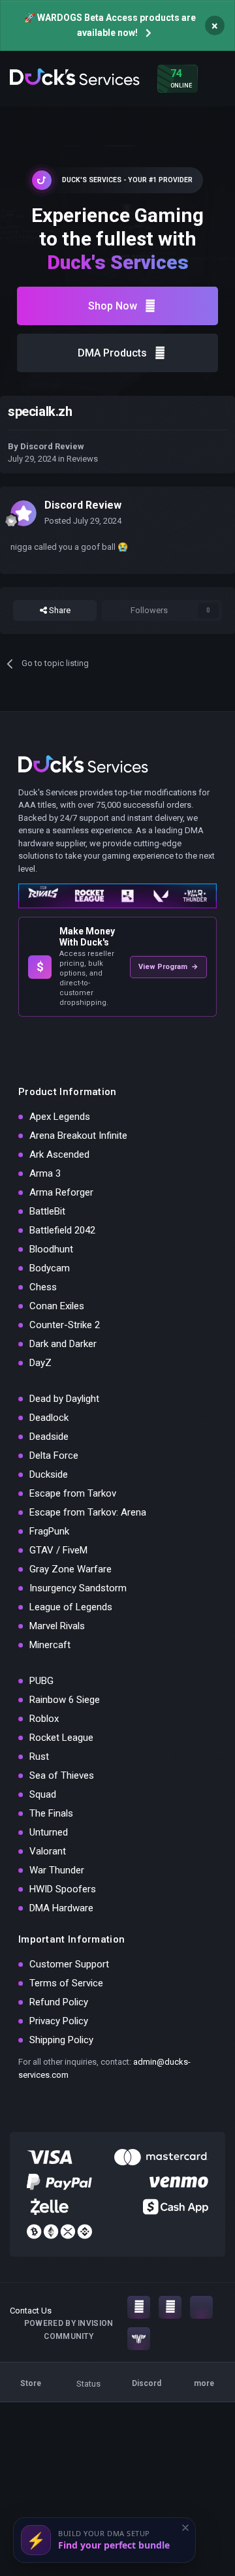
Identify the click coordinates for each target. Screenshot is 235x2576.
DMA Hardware (61, 1908)
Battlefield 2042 (62, 1230)
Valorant (48, 1851)
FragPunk (49, 1531)
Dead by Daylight (64, 1399)
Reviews (82, 459)
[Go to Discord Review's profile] (23, 513)
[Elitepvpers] (139, 2339)
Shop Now (113, 306)
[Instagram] (139, 2307)
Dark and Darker (63, 1344)
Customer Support (69, 1964)
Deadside (49, 1437)
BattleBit (47, 1211)
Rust (39, 1757)
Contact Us (31, 2311)
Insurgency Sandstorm (78, 1588)
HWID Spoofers (63, 1889)
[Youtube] (170, 2307)
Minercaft (50, 1645)
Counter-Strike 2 (65, 1325)
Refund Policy (59, 2002)
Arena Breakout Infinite (78, 1136)
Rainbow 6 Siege (65, 1700)
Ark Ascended (59, 1154)
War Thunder (57, 1870)
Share (59, 610)
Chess (43, 1287)
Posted (83, 521)
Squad (43, 1794)
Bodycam (50, 1268)
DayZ (40, 1363)
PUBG (41, 1681)
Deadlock (49, 1418)
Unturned (49, 1832)
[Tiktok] (201, 2307)
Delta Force (54, 1455)
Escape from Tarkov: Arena (88, 1512)
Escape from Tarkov (73, 1493)
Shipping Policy (61, 2040)
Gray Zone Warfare (70, 1569)
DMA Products (112, 353)
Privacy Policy (59, 2021)
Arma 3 (45, 1173)
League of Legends (71, 1607)
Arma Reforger (61, 1192)
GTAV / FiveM (58, 1550)
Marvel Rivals (57, 1626)
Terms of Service (66, 1983)
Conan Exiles (57, 1306)
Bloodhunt (51, 1249)
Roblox (44, 1719)
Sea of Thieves (62, 1775)
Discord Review (52, 446)
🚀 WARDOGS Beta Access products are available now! (110, 25)
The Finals (51, 1813)
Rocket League (61, 1738)
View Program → (168, 967)
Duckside (49, 1474)
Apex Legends (60, 1117)
